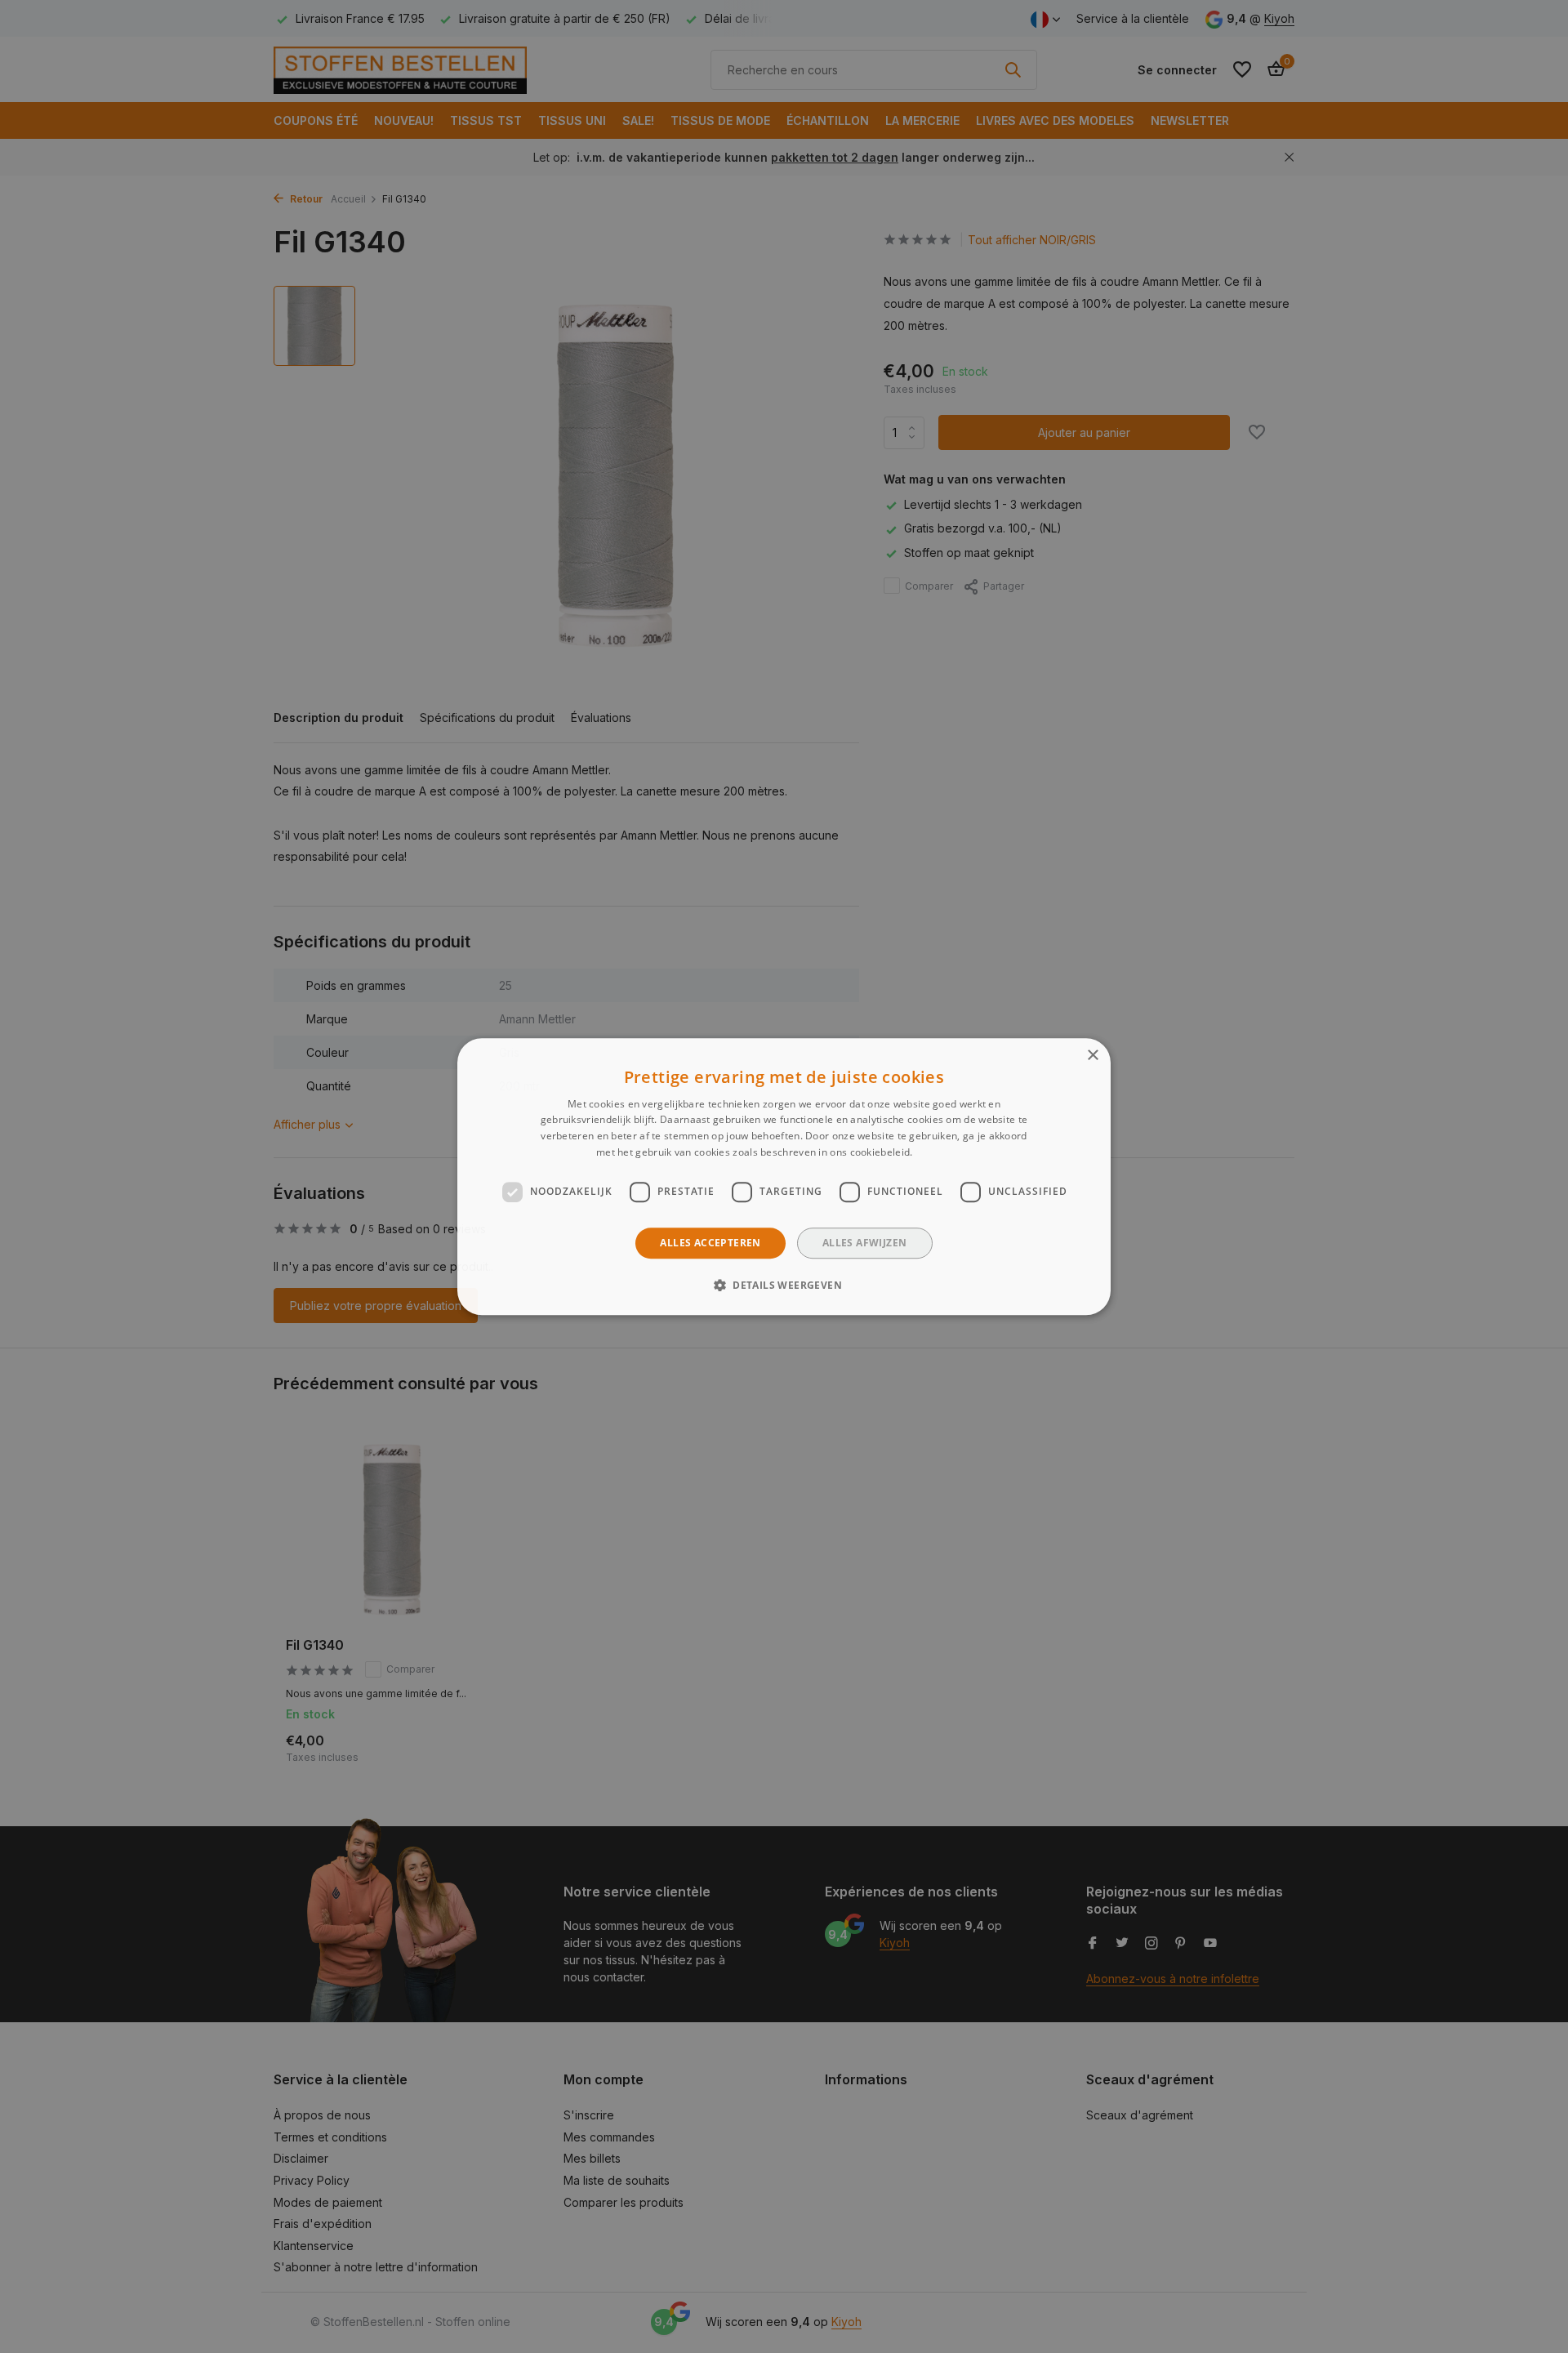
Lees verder (944, 1152)
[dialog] (784, 1177)
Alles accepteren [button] (710, 1243)
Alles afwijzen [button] (865, 1243)
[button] (784, 1285)
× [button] (1092, 1056)
